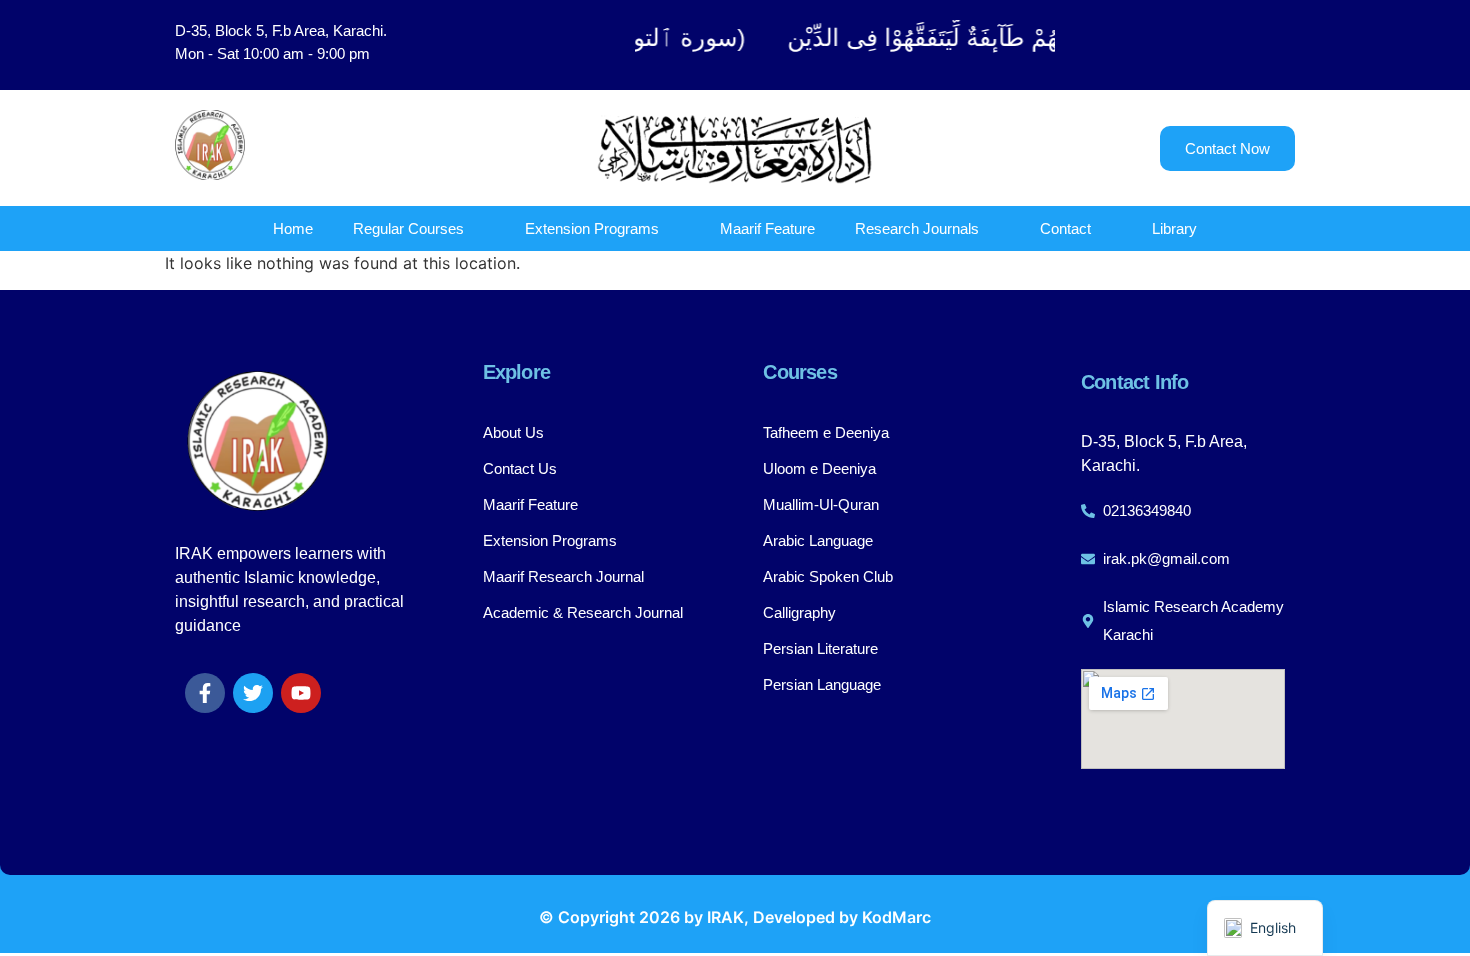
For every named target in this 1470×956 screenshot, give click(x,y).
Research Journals (917, 228)
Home (293, 228)
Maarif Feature (767, 228)
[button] (1195, 45)
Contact (1065, 228)
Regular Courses (408, 228)
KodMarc (896, 917)
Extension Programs (592, 228)
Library (1174, 228)
